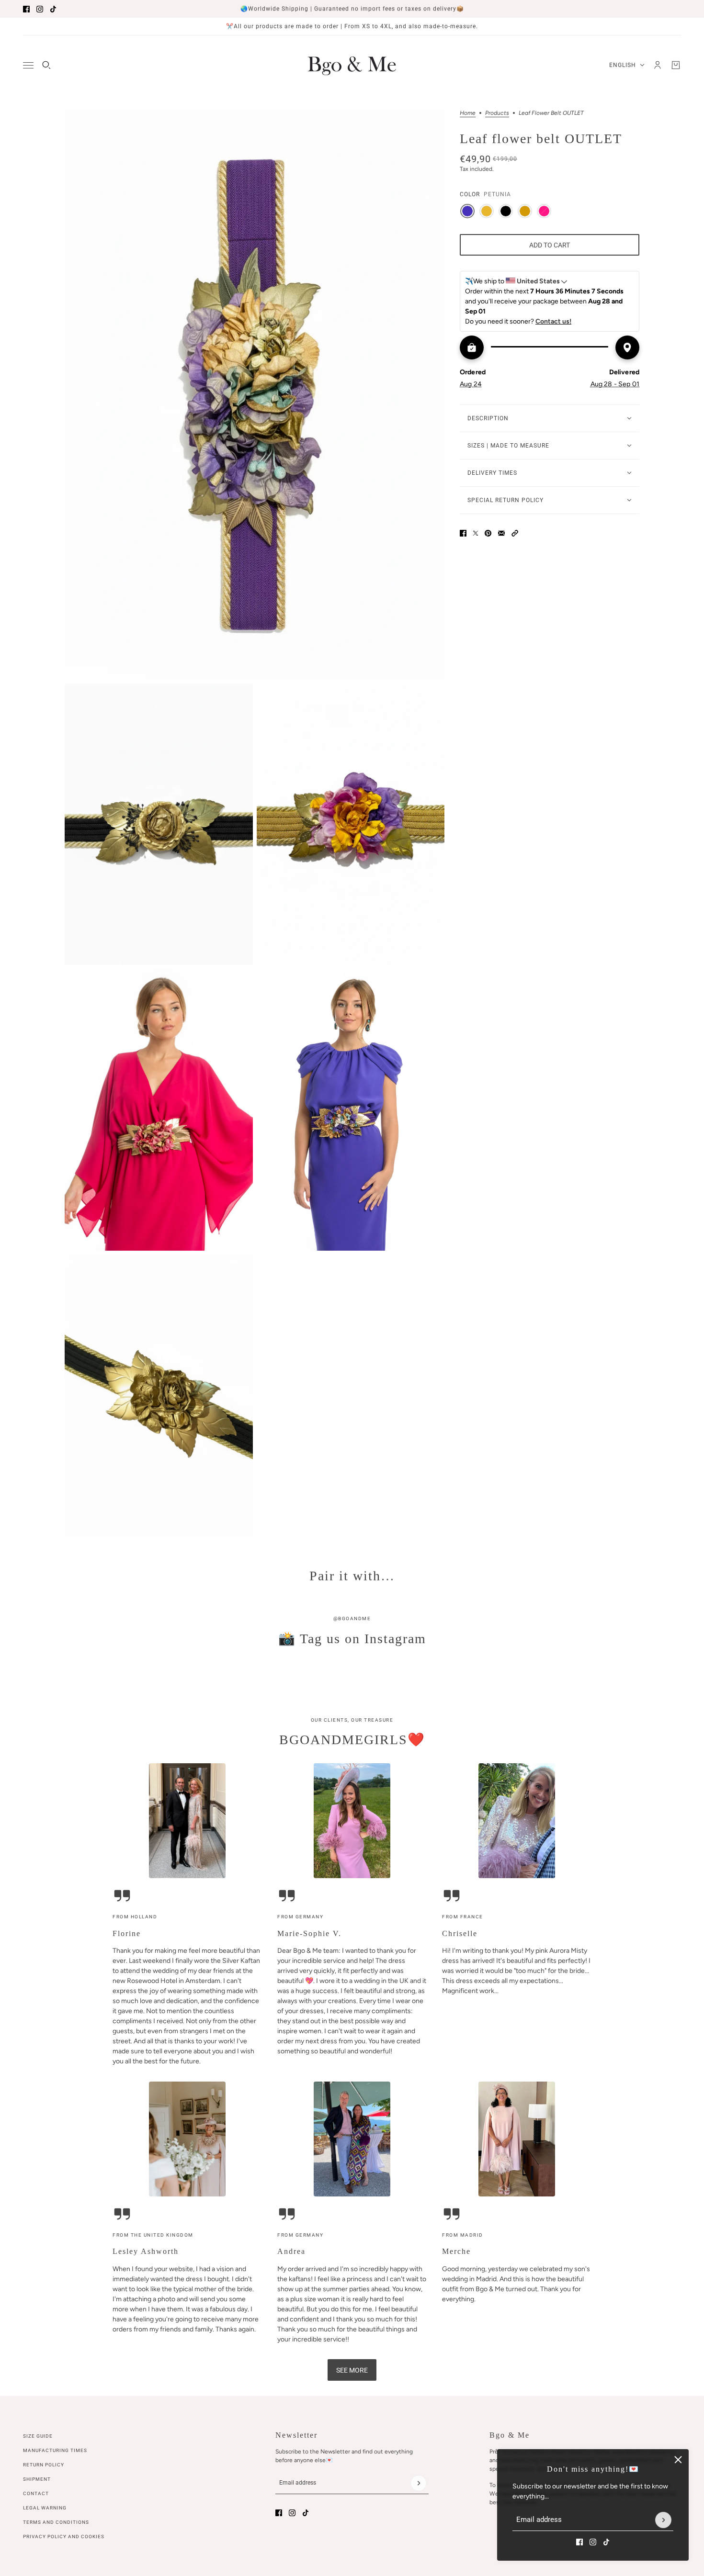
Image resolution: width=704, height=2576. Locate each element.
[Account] (658, 65)
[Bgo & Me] (352, 65)
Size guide (38, 2436)
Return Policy (44, 2465)
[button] (515, 533)
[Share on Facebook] (463, 533)
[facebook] (26, 9)
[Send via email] (501, 533)
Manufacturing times (55, 2450)
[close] (678, 2460)
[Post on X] (476, 533)
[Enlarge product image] (255, 395)
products (497, 113)
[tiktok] (53, 9)
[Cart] (676, 65)
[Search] (46, 65)
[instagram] (40, 9)
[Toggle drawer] (28, 65)
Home (468, 113)
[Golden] (525, 211)
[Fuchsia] (544, 211)
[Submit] (663, 2520)
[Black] (506, 211)
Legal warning (45, 2508)
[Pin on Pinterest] (488, 533)
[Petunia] (467, 211)
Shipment (37, 2479)
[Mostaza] (487, 211)
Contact (36, 2493)
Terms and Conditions (56, 2522)
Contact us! (553, 321)
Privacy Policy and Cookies (64, 2537)
